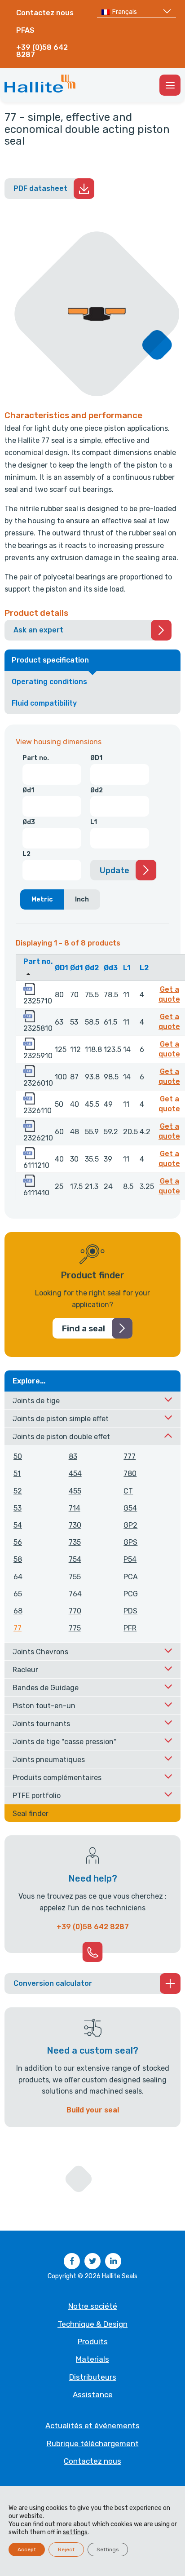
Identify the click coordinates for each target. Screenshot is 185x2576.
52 (18, 1491)
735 (75, 1542)
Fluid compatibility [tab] (44, 703)
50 (18, 1456)
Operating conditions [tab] (49, 682)
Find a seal (84, 1329)
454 (75, 1474)
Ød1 (28, 790)
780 (130, 1474)
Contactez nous (45, 13)
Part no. (36, 758)
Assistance (93, 2395)
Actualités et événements (92, 2426)
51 (17, 1474)
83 (73, 1456)
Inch (82, 899)
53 (18, 1508)
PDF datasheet (40, 188)
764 (75, 1594)
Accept (27, 2549)
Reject (66, 2549)
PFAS (25, 30)
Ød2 (97, 790)
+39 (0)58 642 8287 (42, 51)
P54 (130, 1559)
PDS (130, 1611)
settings (75, 2532)
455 (75, 1491)
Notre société (93, 2306)
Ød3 (29, 822)
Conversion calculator (53, 1983)
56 (18, 1542)
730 (75, 1525)
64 (18, 1577)
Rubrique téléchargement (93, 2443)
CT (128, 1491)
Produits (93, 2342)
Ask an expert (38, 630)
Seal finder (31, 1814)
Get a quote (171, 994)
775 (75, 1628)
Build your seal (93, 2110)
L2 (26, 854)
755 (75, 1577)
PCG (131, 1594)
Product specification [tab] (50, 660)
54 (18, 1525)
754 (75, 1559)
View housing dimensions (59, 742)
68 (18, 1611)
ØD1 (96, 758)
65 (18, 1594)
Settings (108, 2549)
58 (18, 1559)
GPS (130, 1542)
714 (75, 1508)
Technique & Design (92, 2324)
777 (130, 1456)
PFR (130, 1628)
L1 (94, 822)
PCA (131, 1577)
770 (75, 1611)
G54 (130, 1508)
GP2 (130, 1525)
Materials (92, 2359)
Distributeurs (93, 2377)
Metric (42, 899)
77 (18, 1628)
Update (115, 870)
